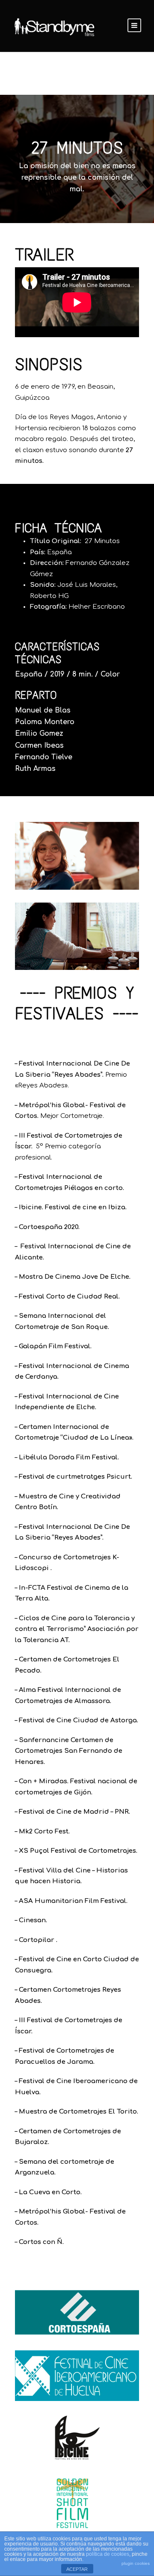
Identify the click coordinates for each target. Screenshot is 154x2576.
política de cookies (108, 2554)
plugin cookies (136, 2563)
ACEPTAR (77, 2569)
